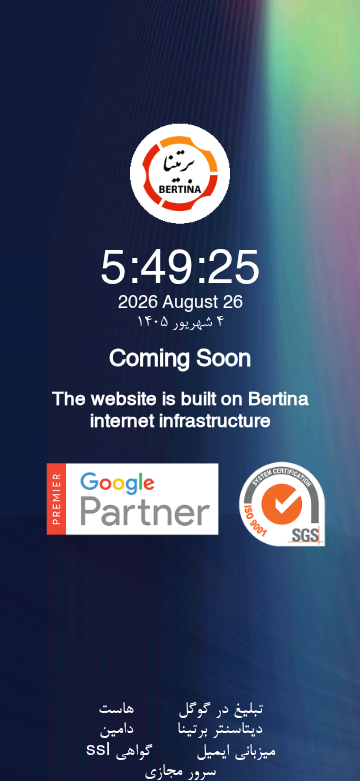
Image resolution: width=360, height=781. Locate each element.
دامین (116, 730)
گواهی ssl (119, 752)
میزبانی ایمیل (235, 752)
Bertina (278, 402)
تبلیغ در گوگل (220, 710)
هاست (116, 710)
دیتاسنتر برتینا (219, 730)
